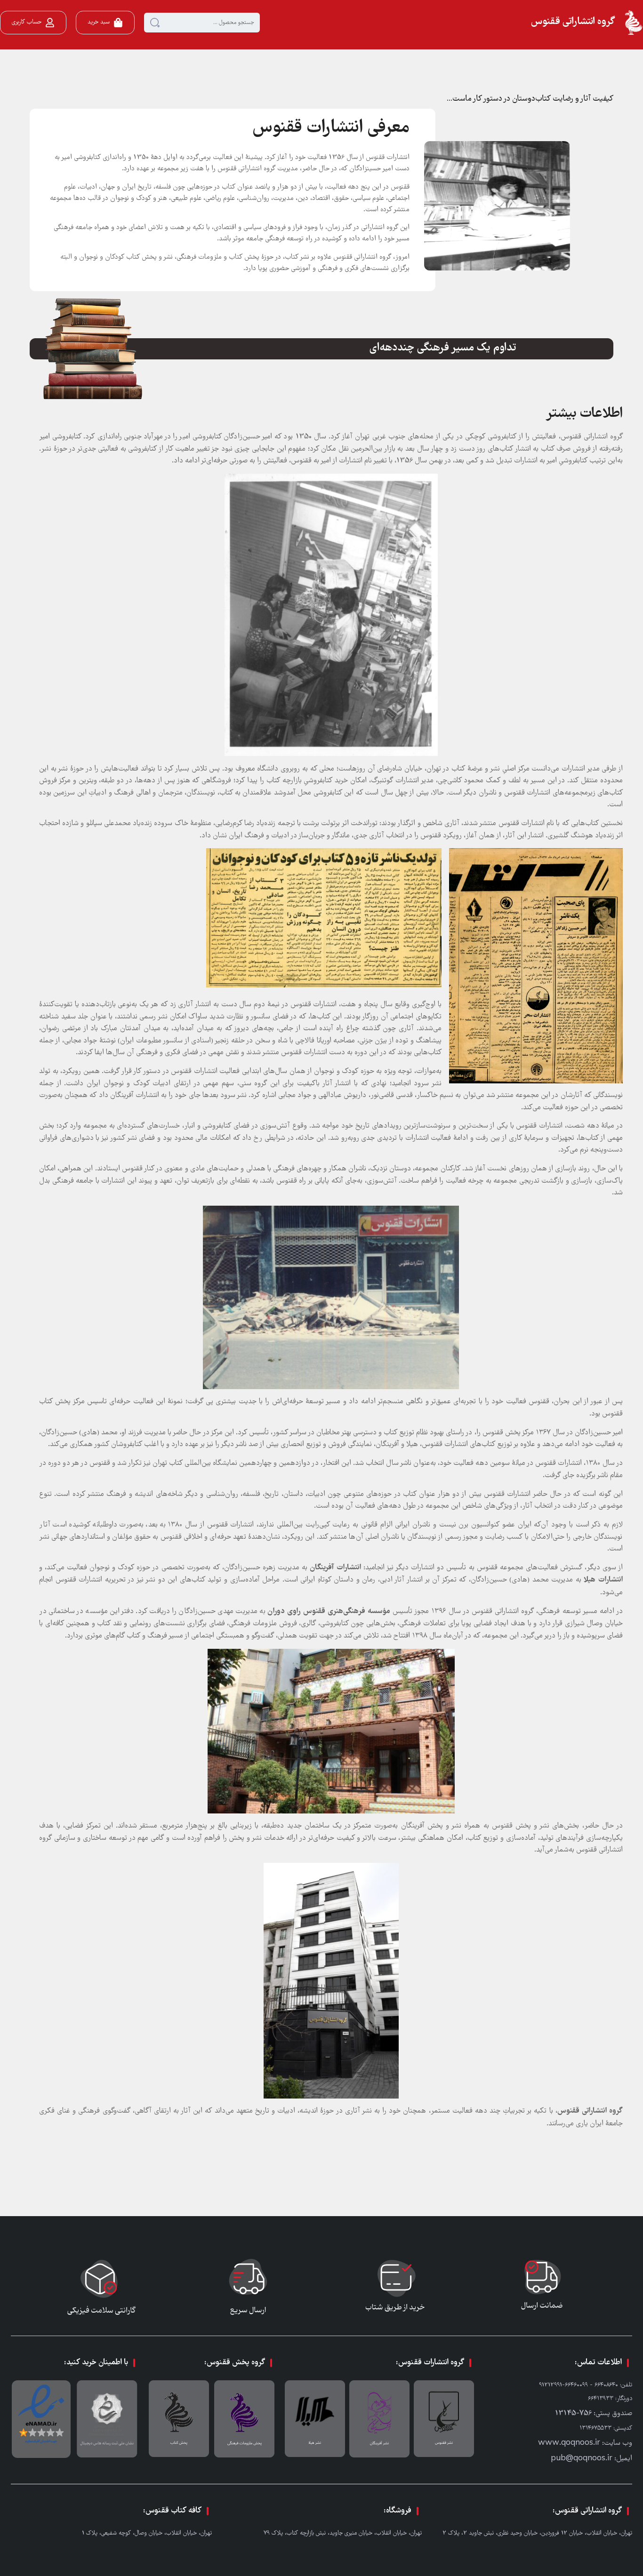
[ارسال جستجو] (155, 23)
